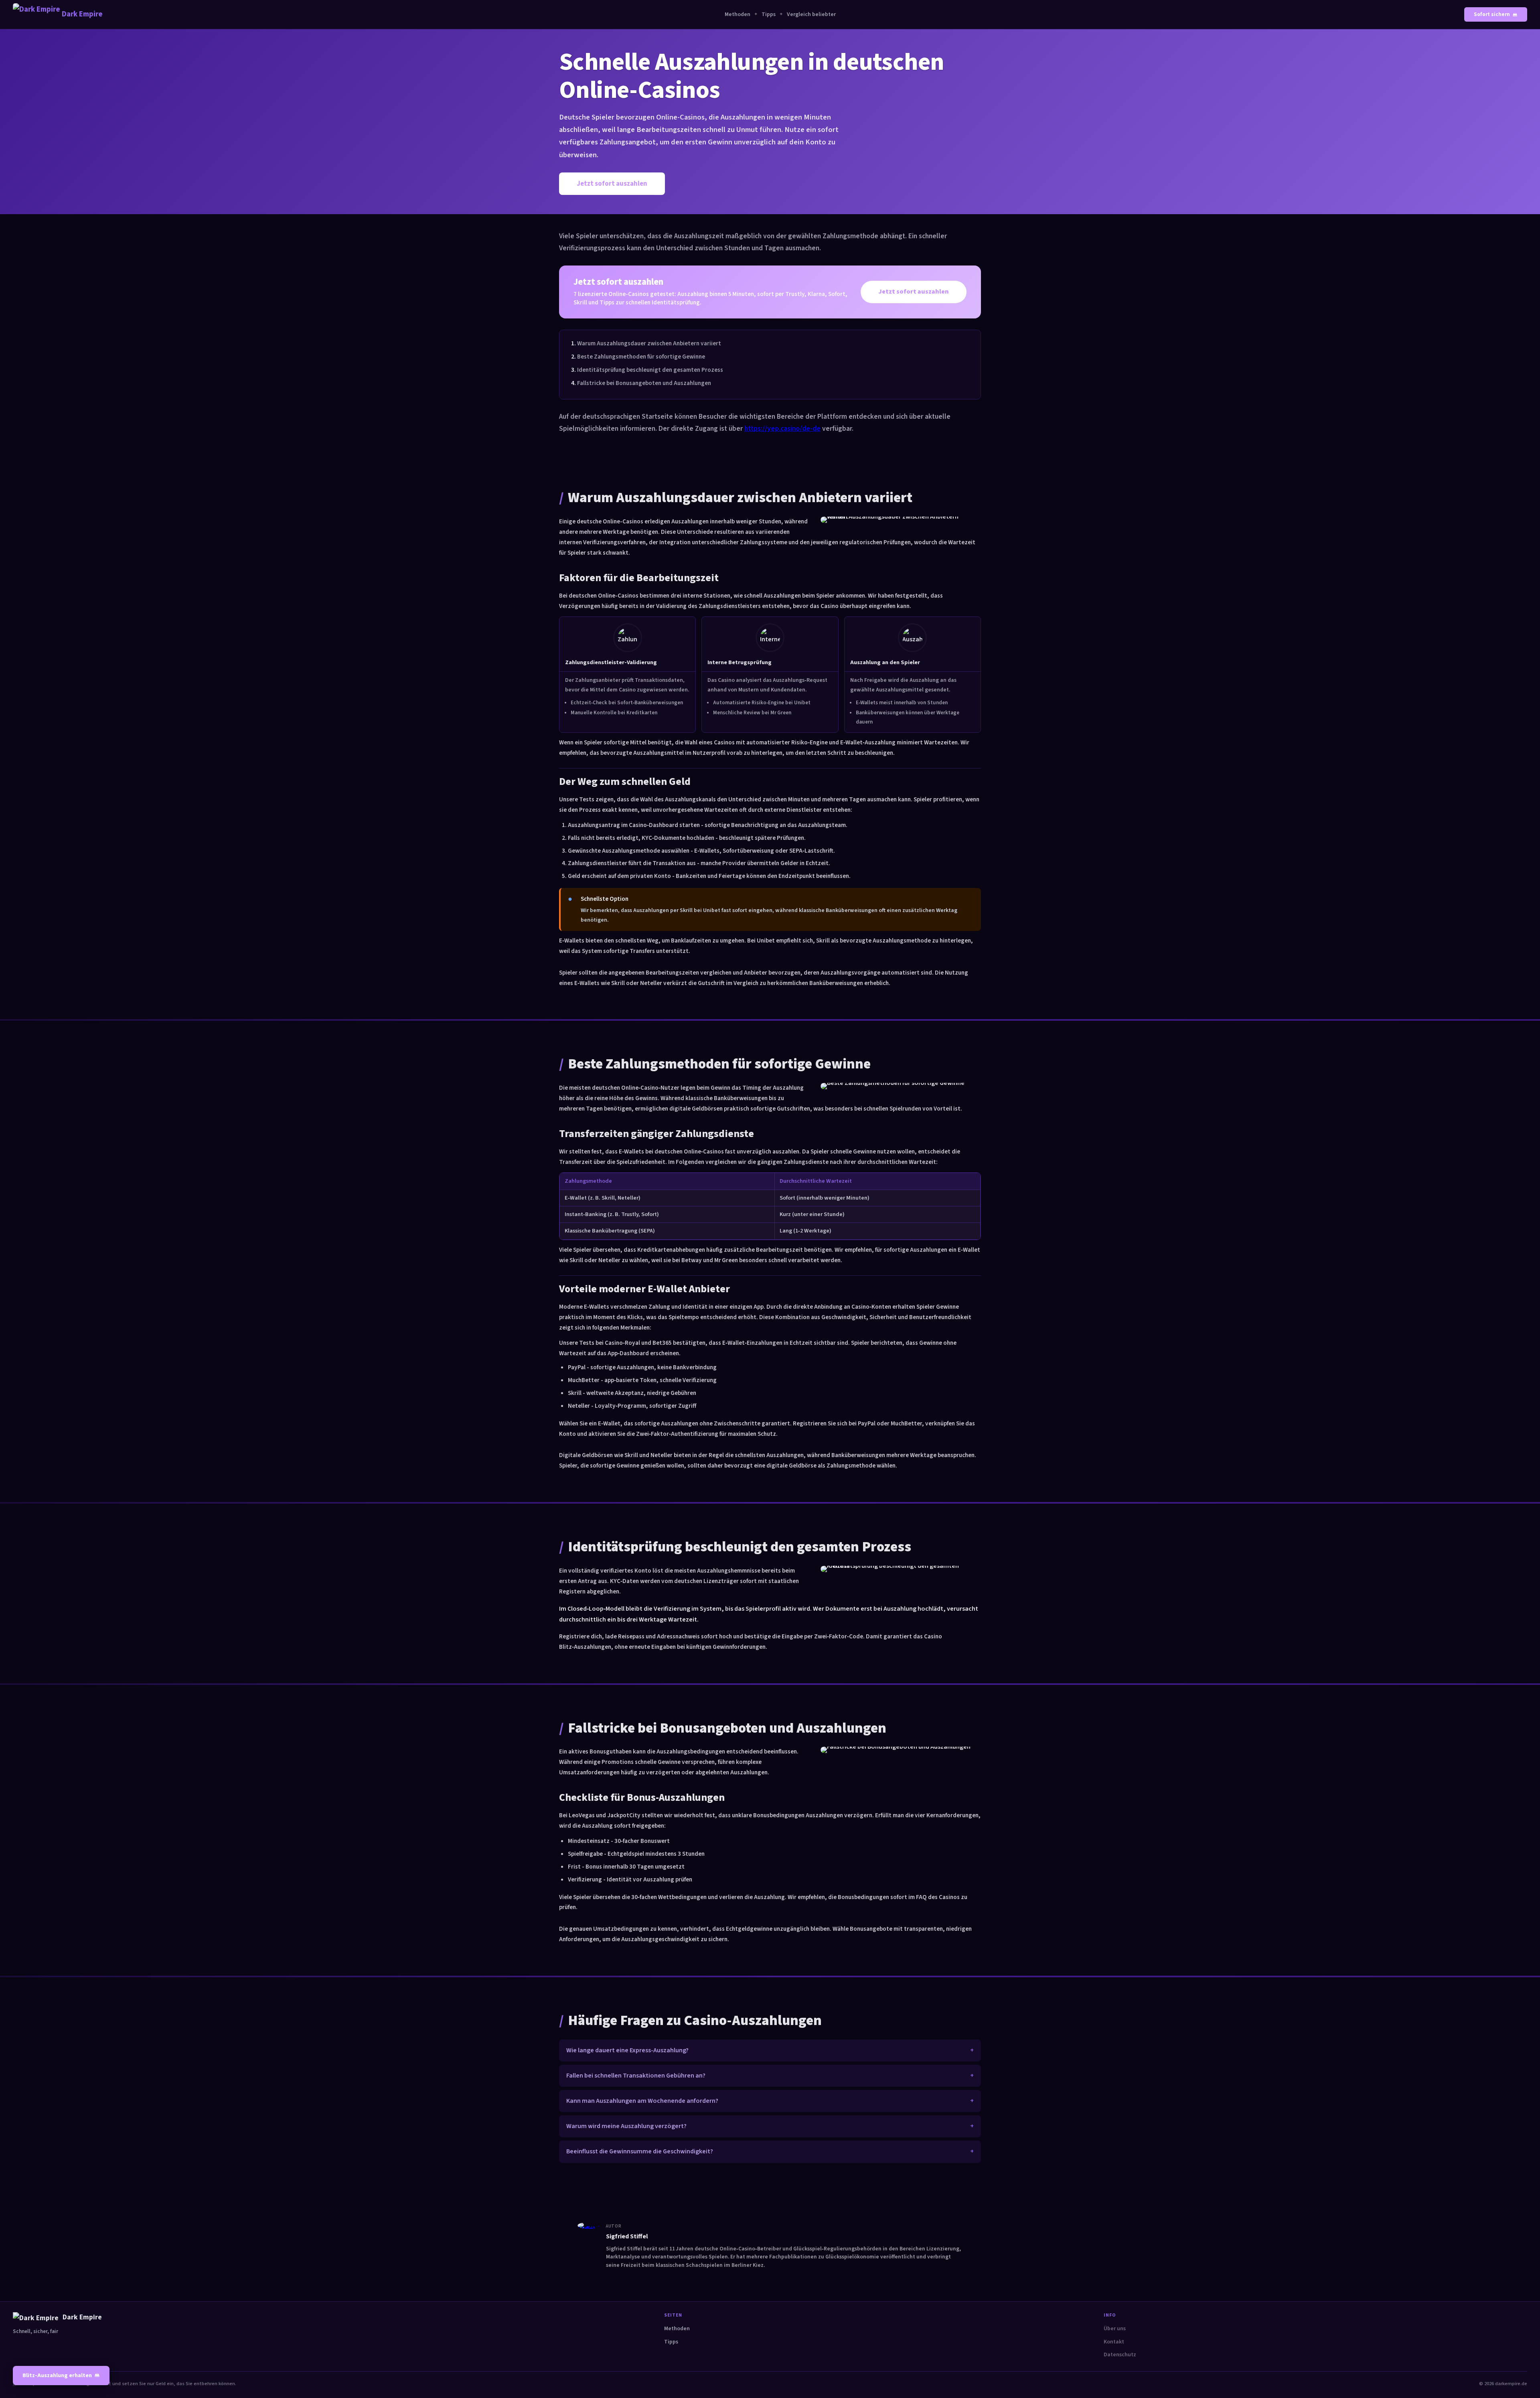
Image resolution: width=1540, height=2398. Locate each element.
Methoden (738, 14)
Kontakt (1114, 2342)
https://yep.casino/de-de (782, 429)
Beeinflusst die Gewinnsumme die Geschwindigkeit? (640, 2151)
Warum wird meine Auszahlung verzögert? (626, 2126)
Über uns (1115, 2329)
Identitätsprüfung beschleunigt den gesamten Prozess (650, 370)
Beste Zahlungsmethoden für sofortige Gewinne (641, 357)
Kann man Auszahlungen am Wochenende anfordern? (642, 2101)
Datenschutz (1120, 2355)
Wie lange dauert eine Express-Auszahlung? (627, 2050)
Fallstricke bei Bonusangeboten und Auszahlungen (644, 383)
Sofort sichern (1492, 14)
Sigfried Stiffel (627, 2236)
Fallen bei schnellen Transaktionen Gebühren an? (636, 2076)
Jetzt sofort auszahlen (612, 184)
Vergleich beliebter (811, 14)
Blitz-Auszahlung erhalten (57, 2375)
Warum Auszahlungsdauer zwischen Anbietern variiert (649, 343)
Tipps (769, 14)
